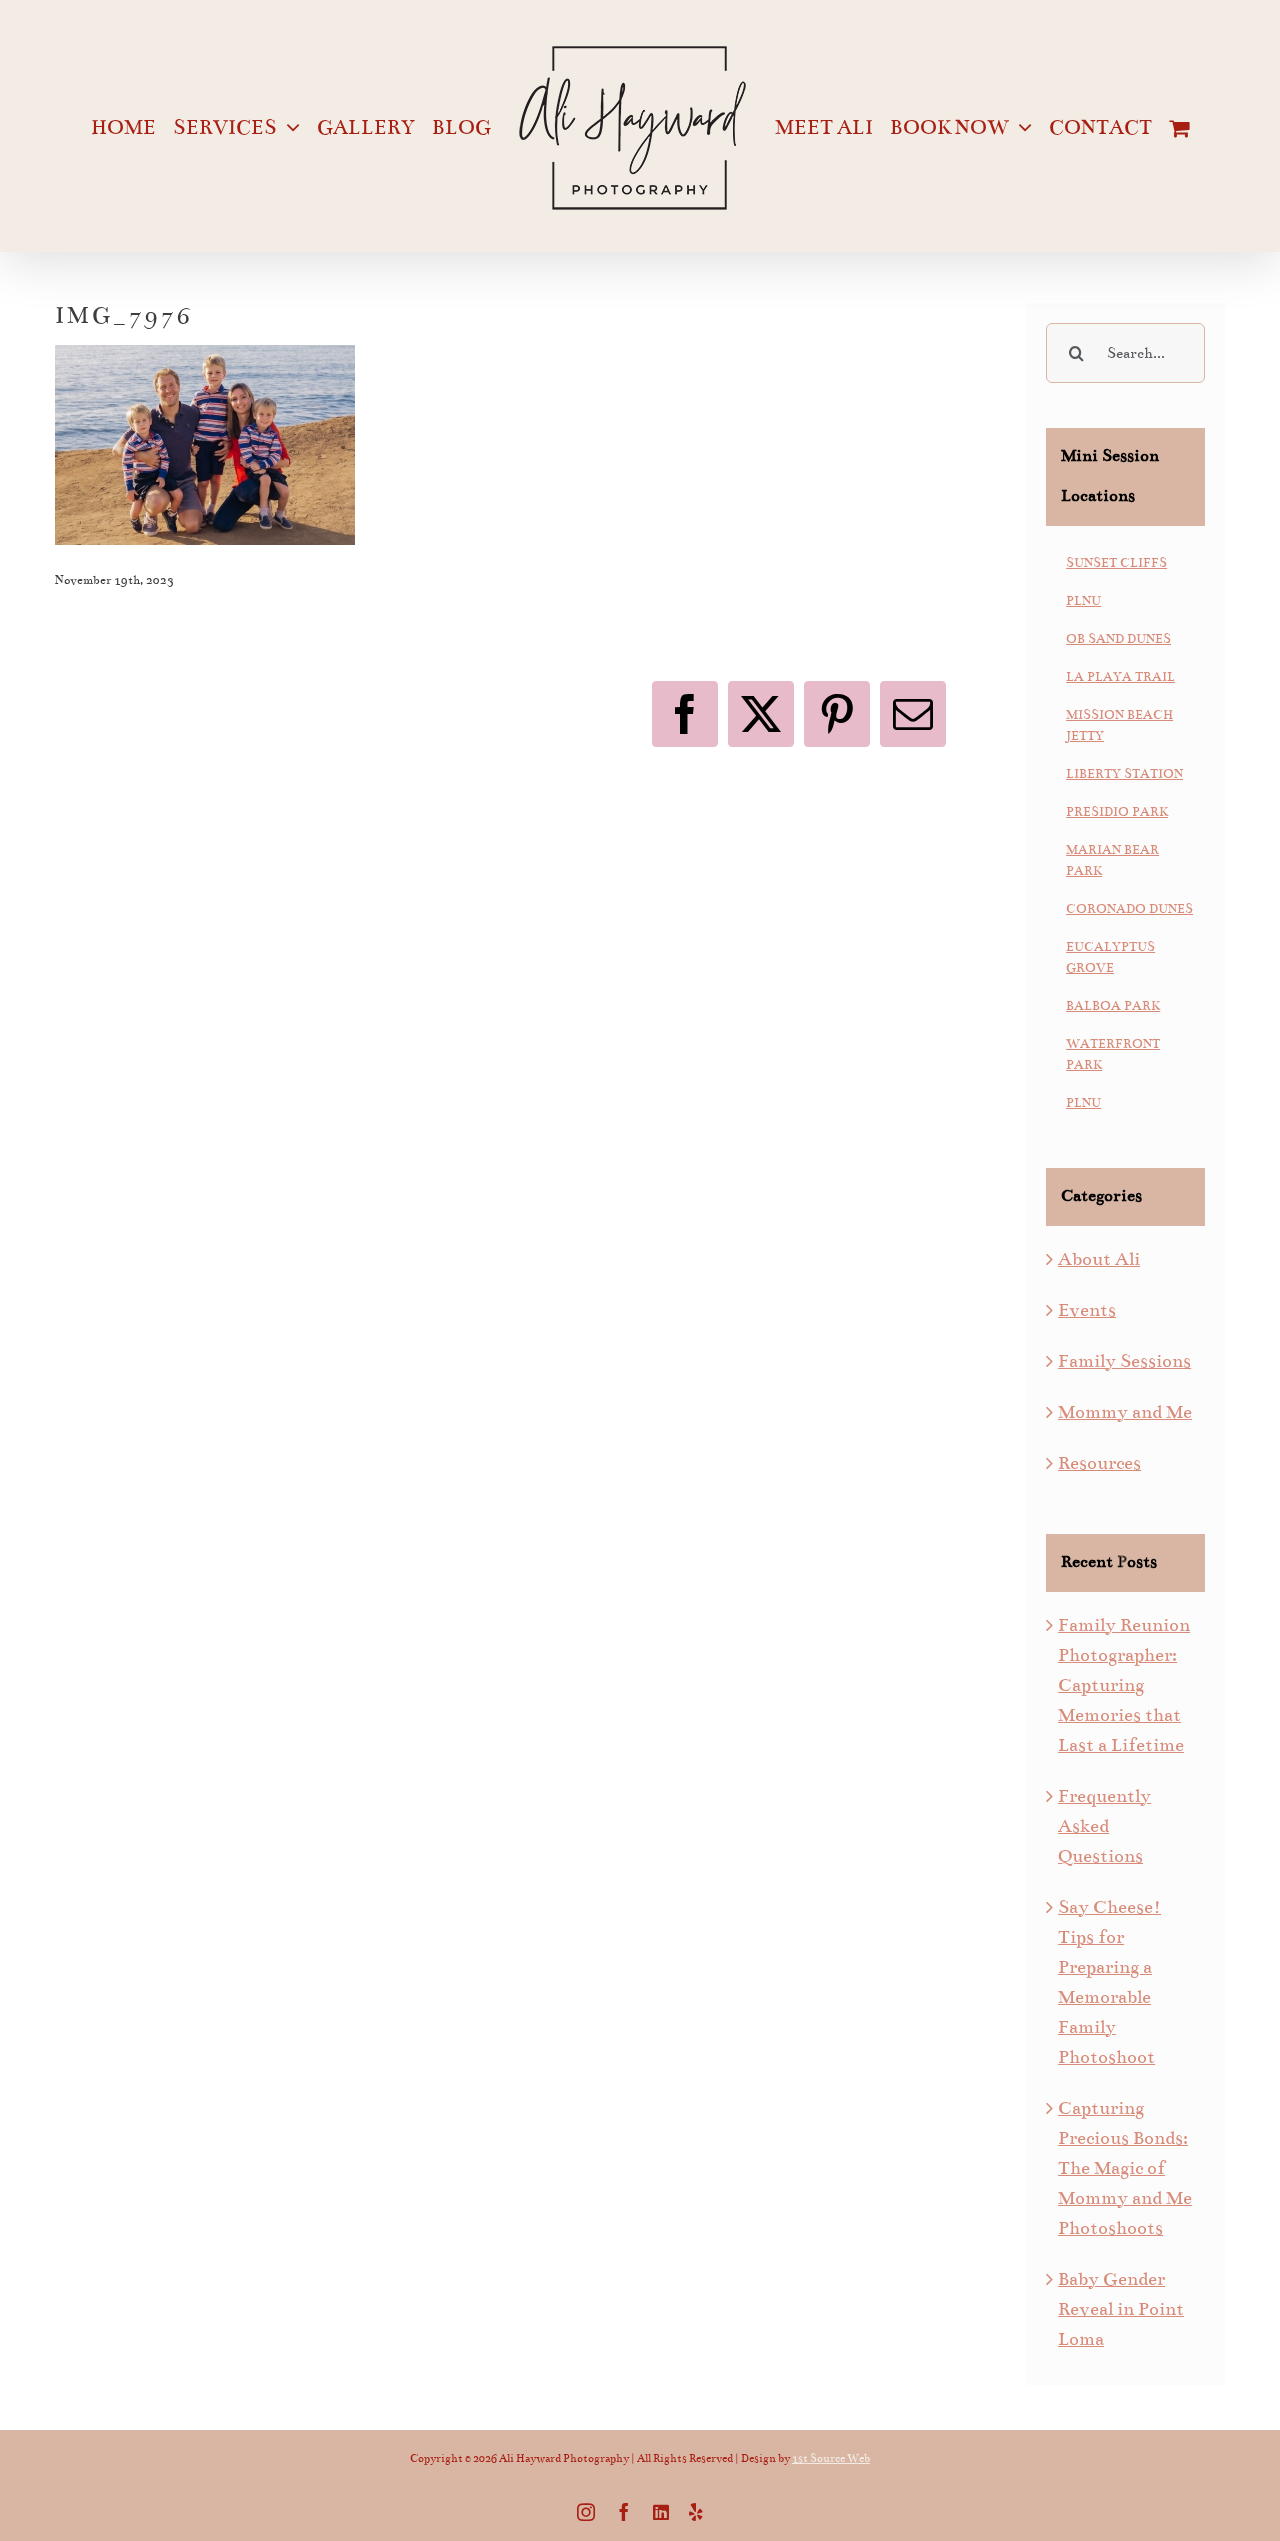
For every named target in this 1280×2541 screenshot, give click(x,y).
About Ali (1099, 1259)
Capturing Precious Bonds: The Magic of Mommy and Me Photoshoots (1125, 2168)
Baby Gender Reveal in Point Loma (1121, 2309)
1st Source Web (831, 2458)
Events (1087, 1310)
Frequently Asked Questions (1104, 1826)
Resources (1099, 1463)
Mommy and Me (1125, 1412)
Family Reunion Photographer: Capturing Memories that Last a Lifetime (1124, 1685)
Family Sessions (1124, 1361)
